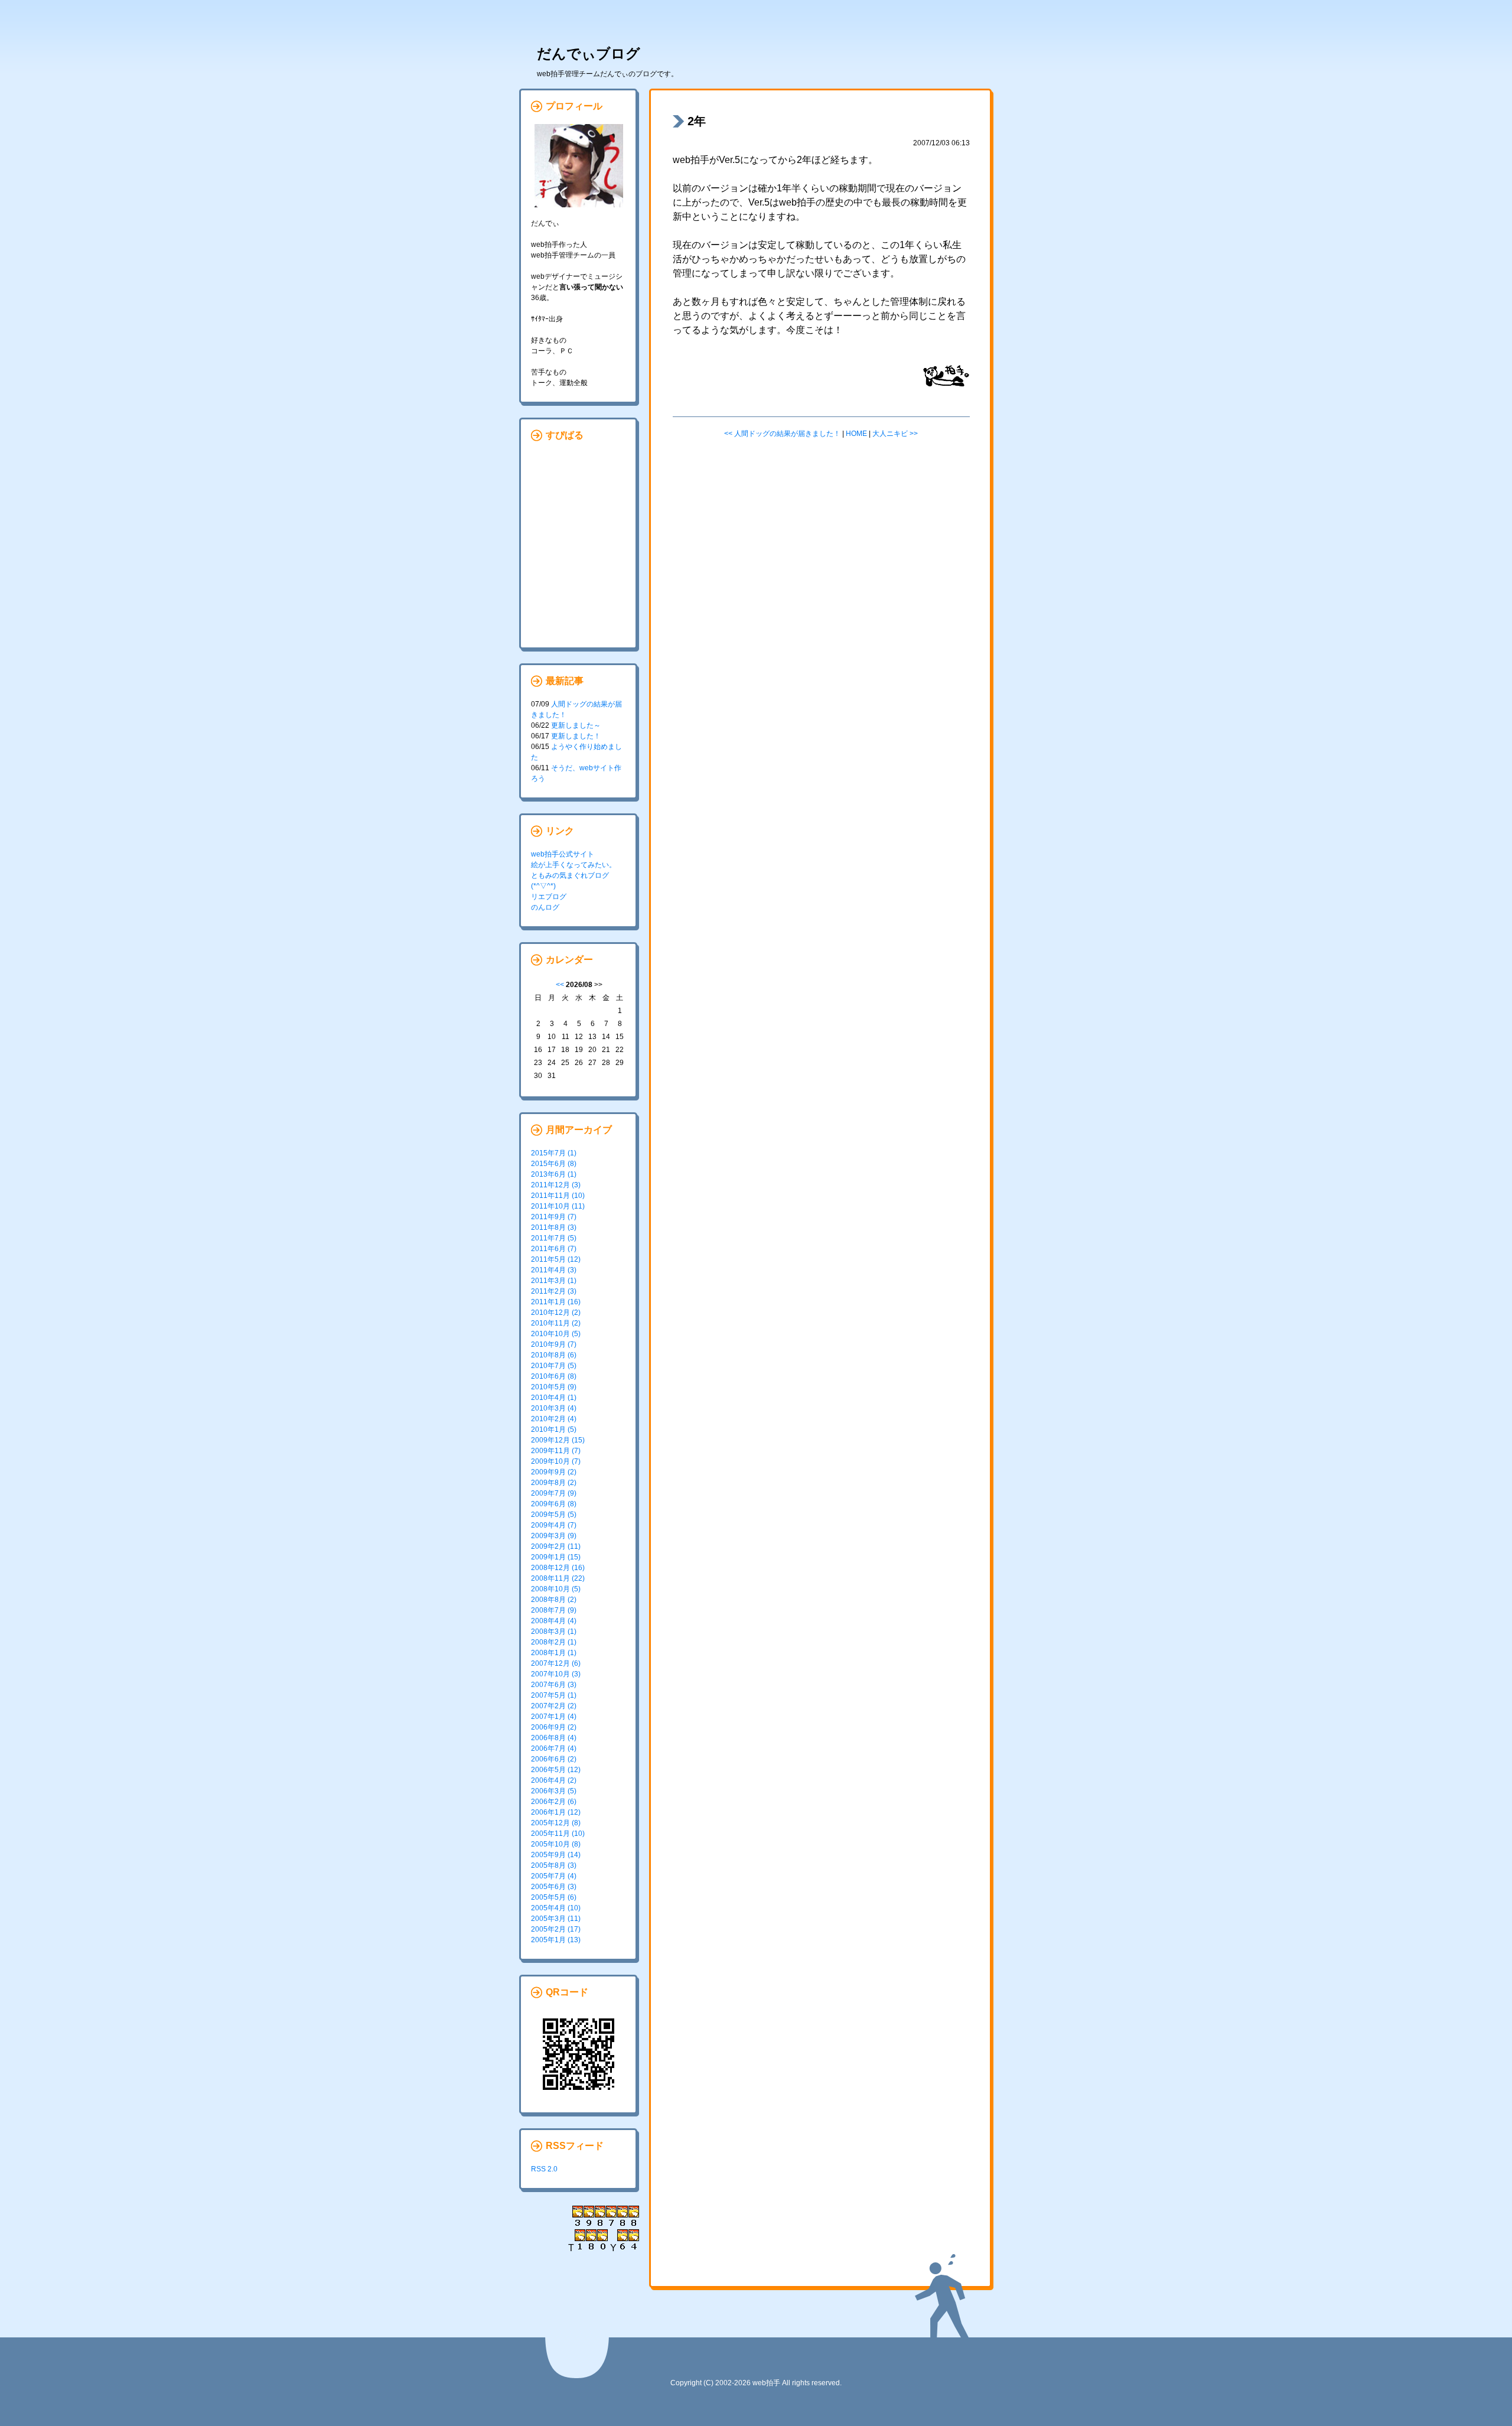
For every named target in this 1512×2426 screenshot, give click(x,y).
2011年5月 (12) (556, 1259)
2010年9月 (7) (554, 1344)
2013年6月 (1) (554, 1174)
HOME (856, 434)
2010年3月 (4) (554, 1408)
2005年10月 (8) (556, 1844)
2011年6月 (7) (554, 1249)
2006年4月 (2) (554, 1780)
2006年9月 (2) (554, 1727)
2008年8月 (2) (554, 1600)
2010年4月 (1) (554, 1398)
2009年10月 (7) (556, 1461)
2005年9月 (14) (556, 1855)
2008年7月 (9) (554, 1610)
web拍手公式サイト (563, 854)
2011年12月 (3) (556, 1185)
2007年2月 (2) (554, 1706)
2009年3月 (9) (554, 1536)
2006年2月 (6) (554, 1802)
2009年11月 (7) (556, 1451)
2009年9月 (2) (554, 1472)
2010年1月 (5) (554, 1429)
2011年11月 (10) (558, 1196)
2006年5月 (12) (556, 1770)
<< (560, 985)
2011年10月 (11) (558, 1206)
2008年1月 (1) (554, 1653)
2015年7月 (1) (554, 1153)
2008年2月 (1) (554, 1642)
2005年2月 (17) (556, 1929)
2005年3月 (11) (556, 1919)
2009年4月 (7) (554, 1525)
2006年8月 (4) (554, 1738)
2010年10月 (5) (556, 1334)
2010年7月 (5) (554, 1366)
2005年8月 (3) (554, 1865)
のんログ (545, 907)
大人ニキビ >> (895, 434)
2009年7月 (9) (554, 1493)
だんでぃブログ (589, 53)
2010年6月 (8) (554, 1376)
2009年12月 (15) (558, 1440)
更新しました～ (576, 725)
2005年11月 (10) (558, 1834)
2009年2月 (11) (556, 1546)
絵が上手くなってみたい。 (573, 865)
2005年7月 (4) (554, 1876)
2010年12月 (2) (556, 1313)
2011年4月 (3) (554, 1270)
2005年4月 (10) (556, 1908)
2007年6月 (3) (554, 1685)
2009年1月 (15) (556, 1557)
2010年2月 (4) (554, 1419)
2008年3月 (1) (554, 1632)
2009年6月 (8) (554, 1504)
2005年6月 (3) (554, 1887)
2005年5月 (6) (554, 1897)
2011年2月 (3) (554, 1291)
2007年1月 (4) (554, 1717)
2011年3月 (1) (554, 1281)
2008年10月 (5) (556, 1589)
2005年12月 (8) (556, 1823)
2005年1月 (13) (556, 1940)
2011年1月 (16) (556, 1302)
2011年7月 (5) (554, 1238)
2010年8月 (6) (554, 1355)
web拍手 (766, 2383)
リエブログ (549, 897)
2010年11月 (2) (556, 1323)
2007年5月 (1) (554, 1695)
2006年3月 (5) (554, 1791)
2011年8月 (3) (554, 1227)
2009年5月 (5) (554, 1515)
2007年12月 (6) (556, 1663)
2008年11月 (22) (558, 1578)
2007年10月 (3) (556, 1674)
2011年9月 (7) (554, 1217)
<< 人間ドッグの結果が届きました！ (782, 434)
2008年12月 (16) (558, 1568)
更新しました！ (576, 736)
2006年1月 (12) (556, 1812)
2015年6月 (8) (554, 1164)
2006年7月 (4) (554, 1748)
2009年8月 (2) (554, 1483)
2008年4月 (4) (554, 1621)
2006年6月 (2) (554, 1759)
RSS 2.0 (544, 2169)
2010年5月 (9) (554, 1387)
